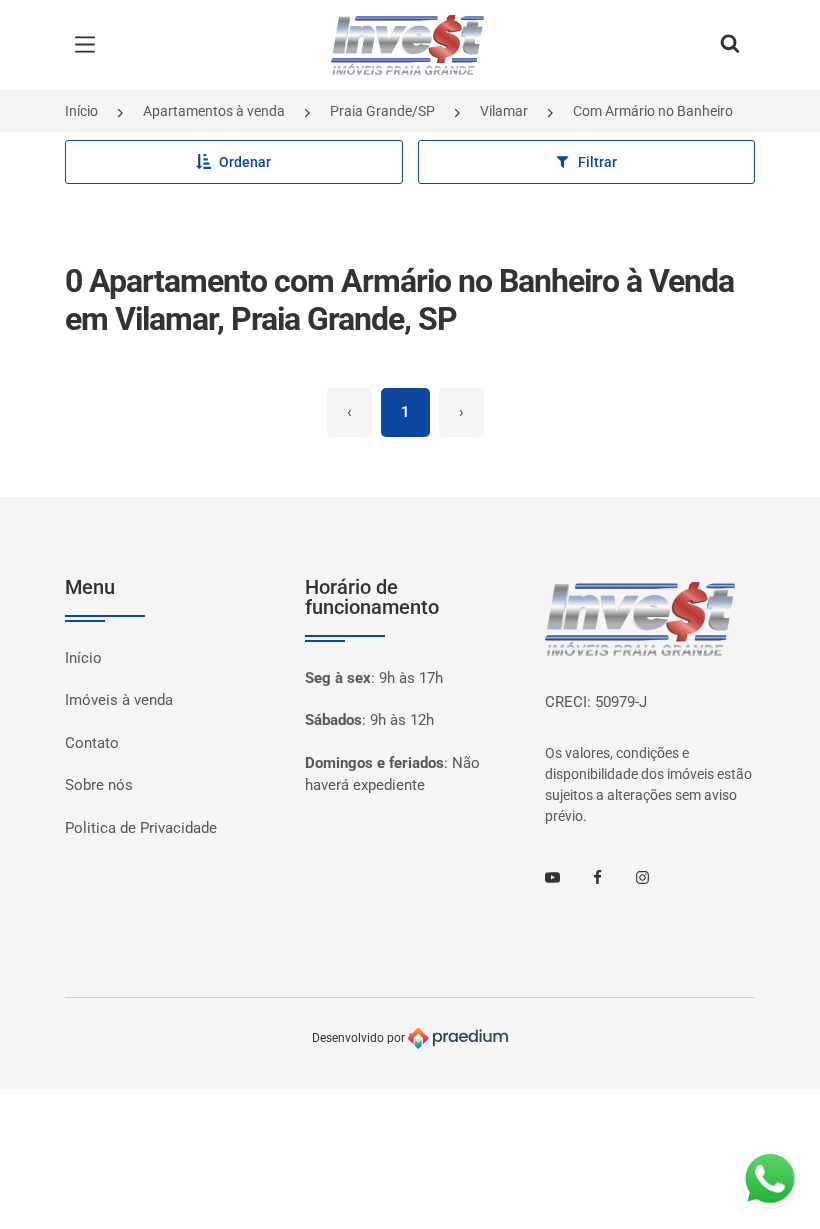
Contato (92, 743)
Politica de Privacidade (141, 828)
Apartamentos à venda (214, 111)
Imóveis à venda (119, 700)
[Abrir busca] (730, 45)
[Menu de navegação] (90, 45)
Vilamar (504, 111)
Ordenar (245, 162)
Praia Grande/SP (382, 111)
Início (81, 111)
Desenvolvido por (360, 1038)
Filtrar (597, 162)
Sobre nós (99, 785)
